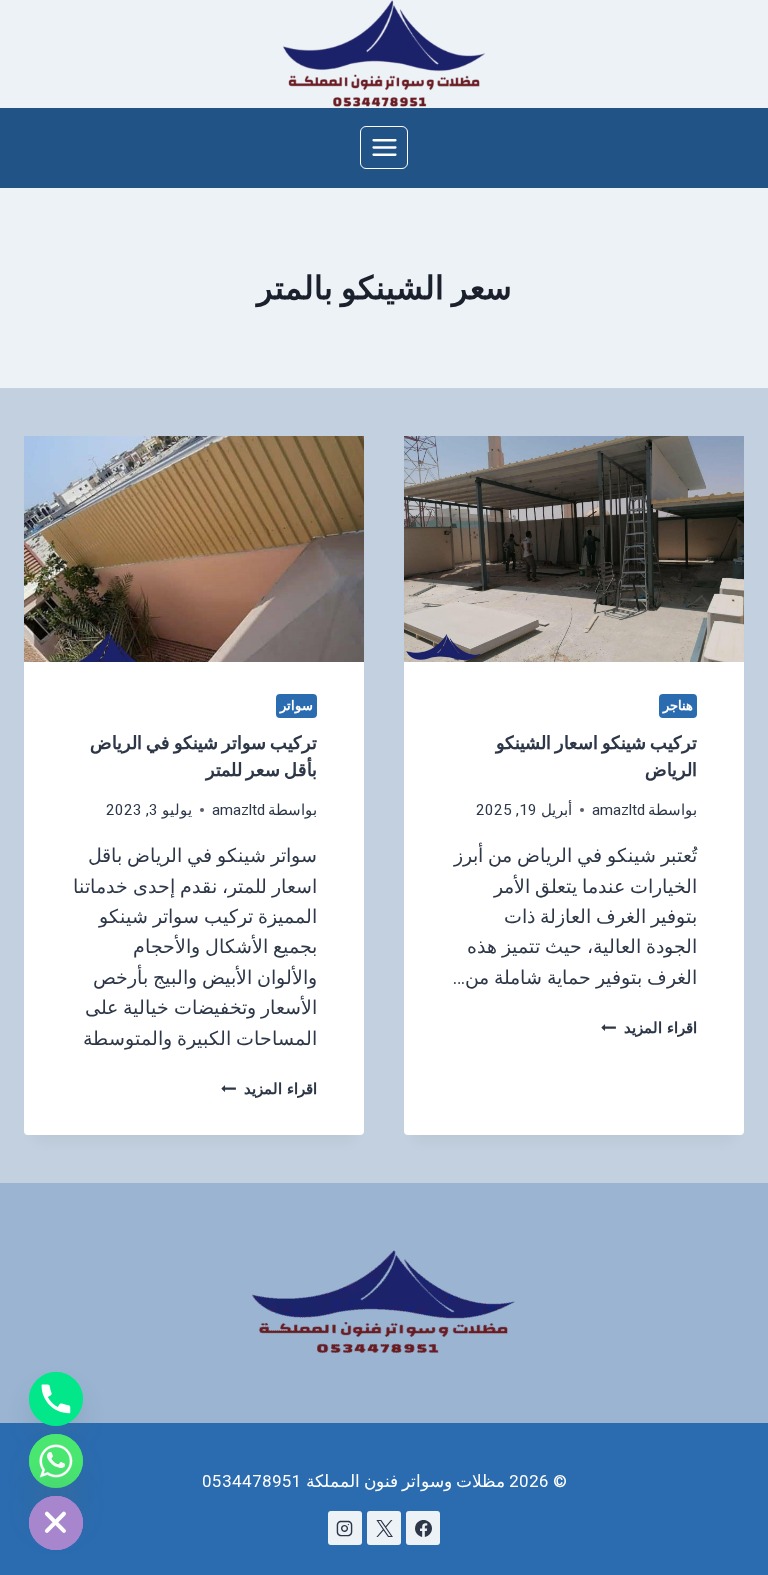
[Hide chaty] (56, 1523)
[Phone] (56, 1399)
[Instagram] (345, 1528)
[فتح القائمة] (384, 147)
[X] (384, 1528)
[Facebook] (423, 1528)
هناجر (678, 705)
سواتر (296, 705)
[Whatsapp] (56, 1461)
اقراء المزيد (649, 1028)
